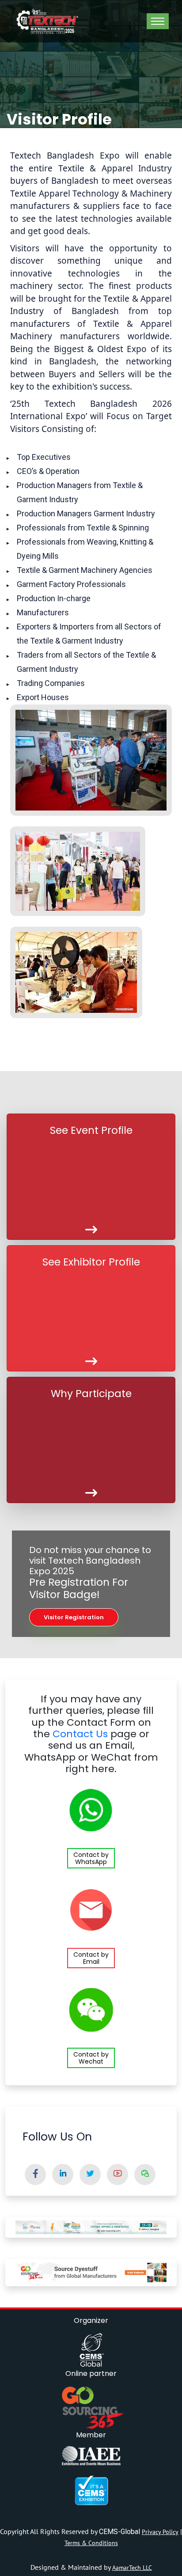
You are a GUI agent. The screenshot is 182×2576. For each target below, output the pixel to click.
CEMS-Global (120, 2532)
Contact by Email (91, 1958)
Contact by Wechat (91, 2058)
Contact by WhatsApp (91, 1858)
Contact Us (80, 1734)
